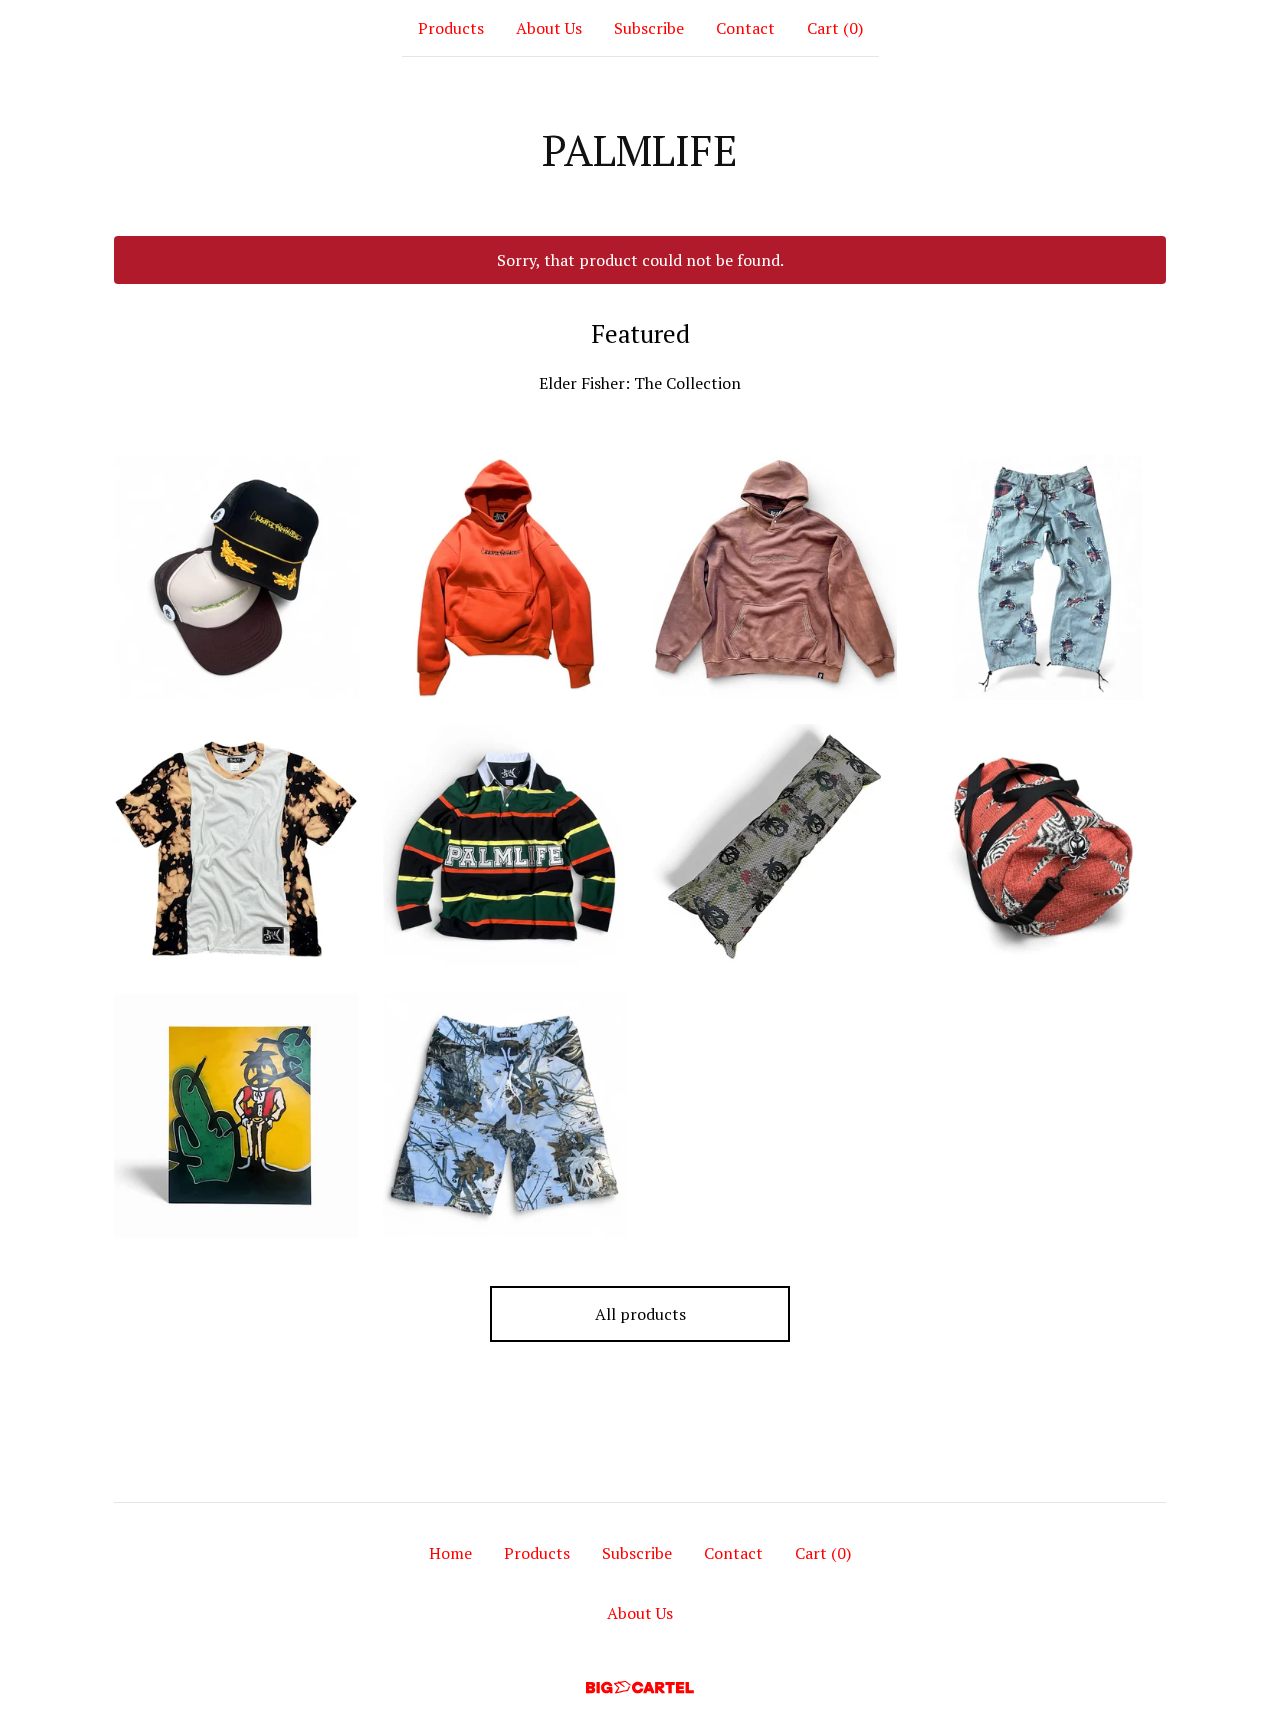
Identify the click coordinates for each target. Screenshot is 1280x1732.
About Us (549, 28)
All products (640, 1314)
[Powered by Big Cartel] (640, 1687)
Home (450, 1553)
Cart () (835, 28)
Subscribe (649, 28)
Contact (745, 28)
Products (451, 28)
